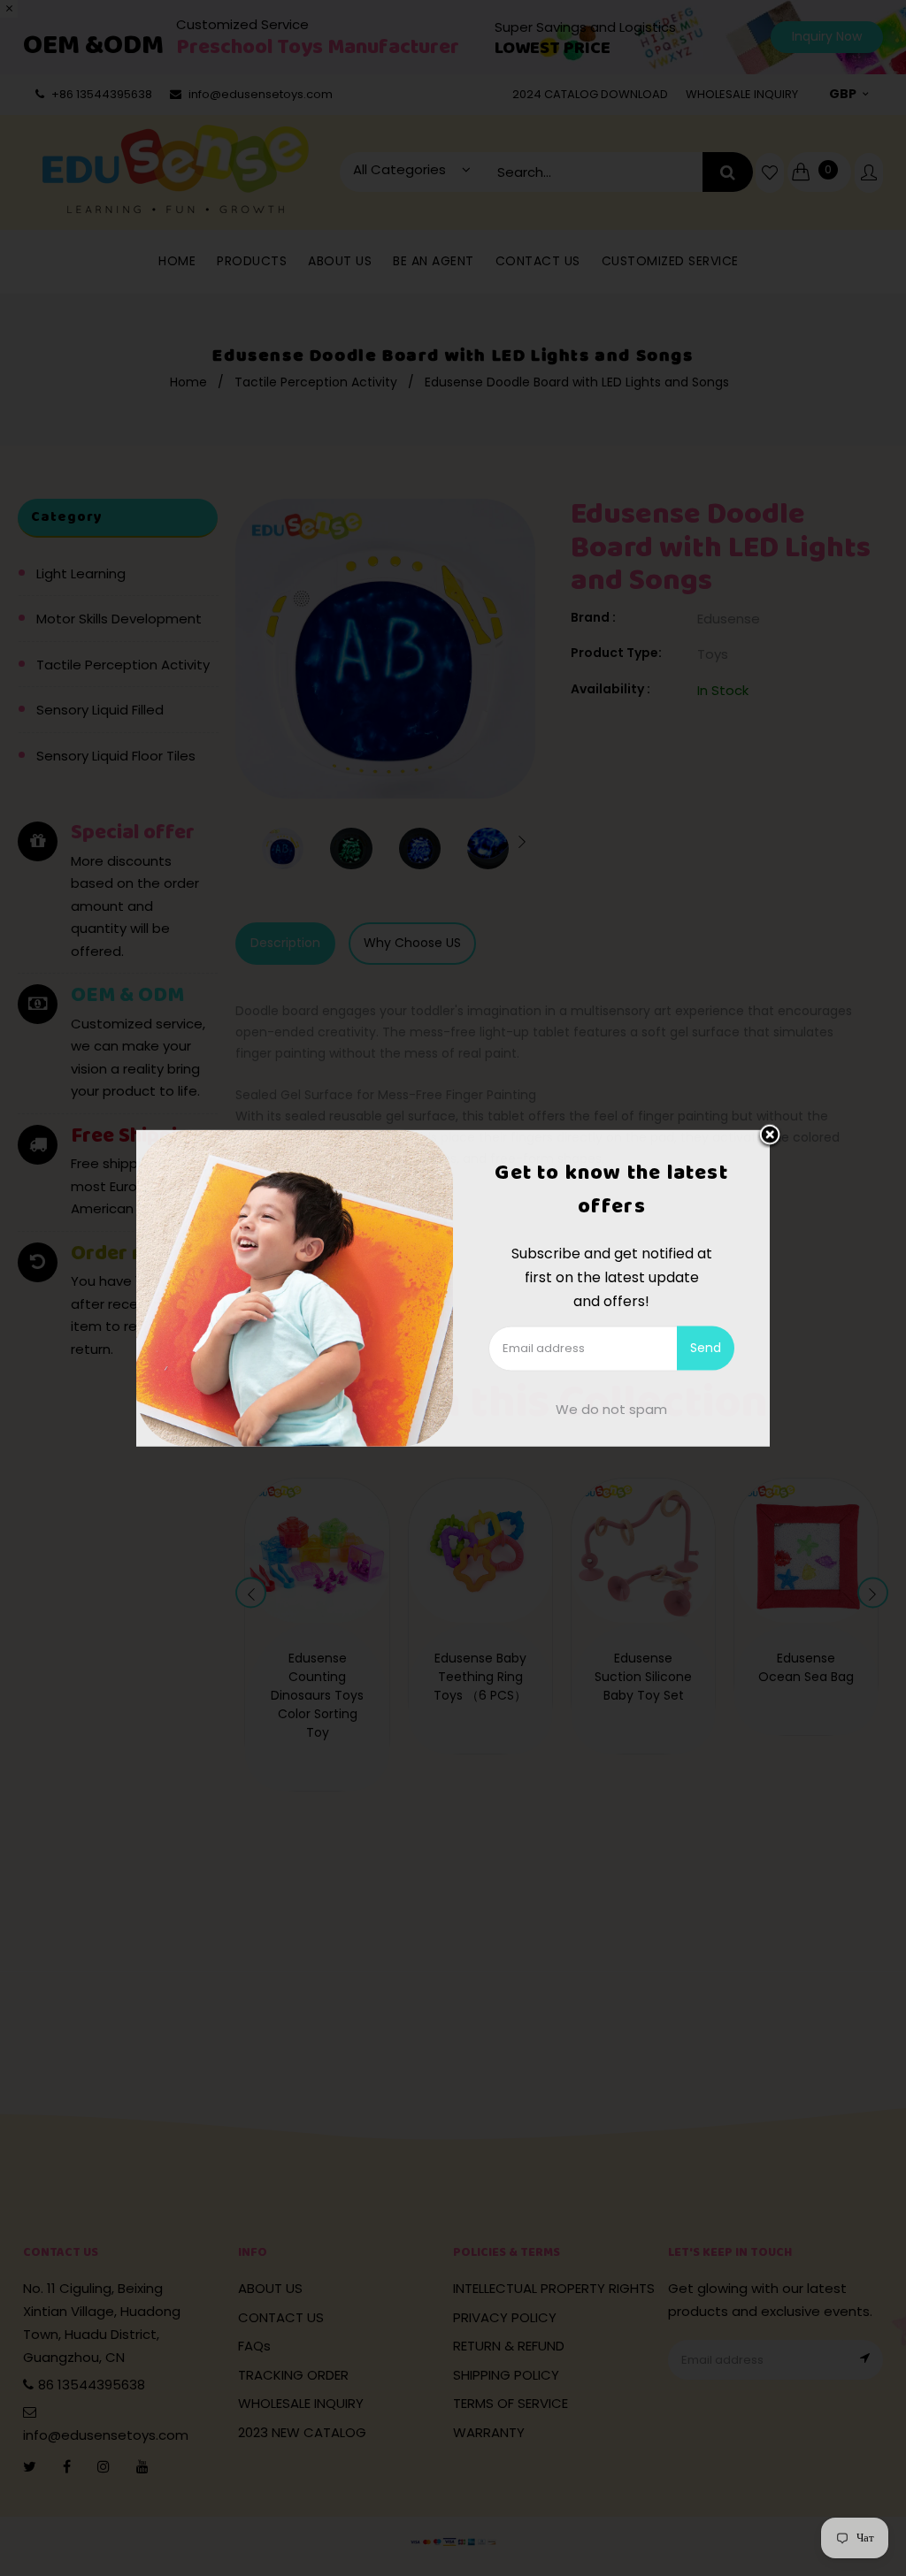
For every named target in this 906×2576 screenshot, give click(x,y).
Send (706, 1348)
